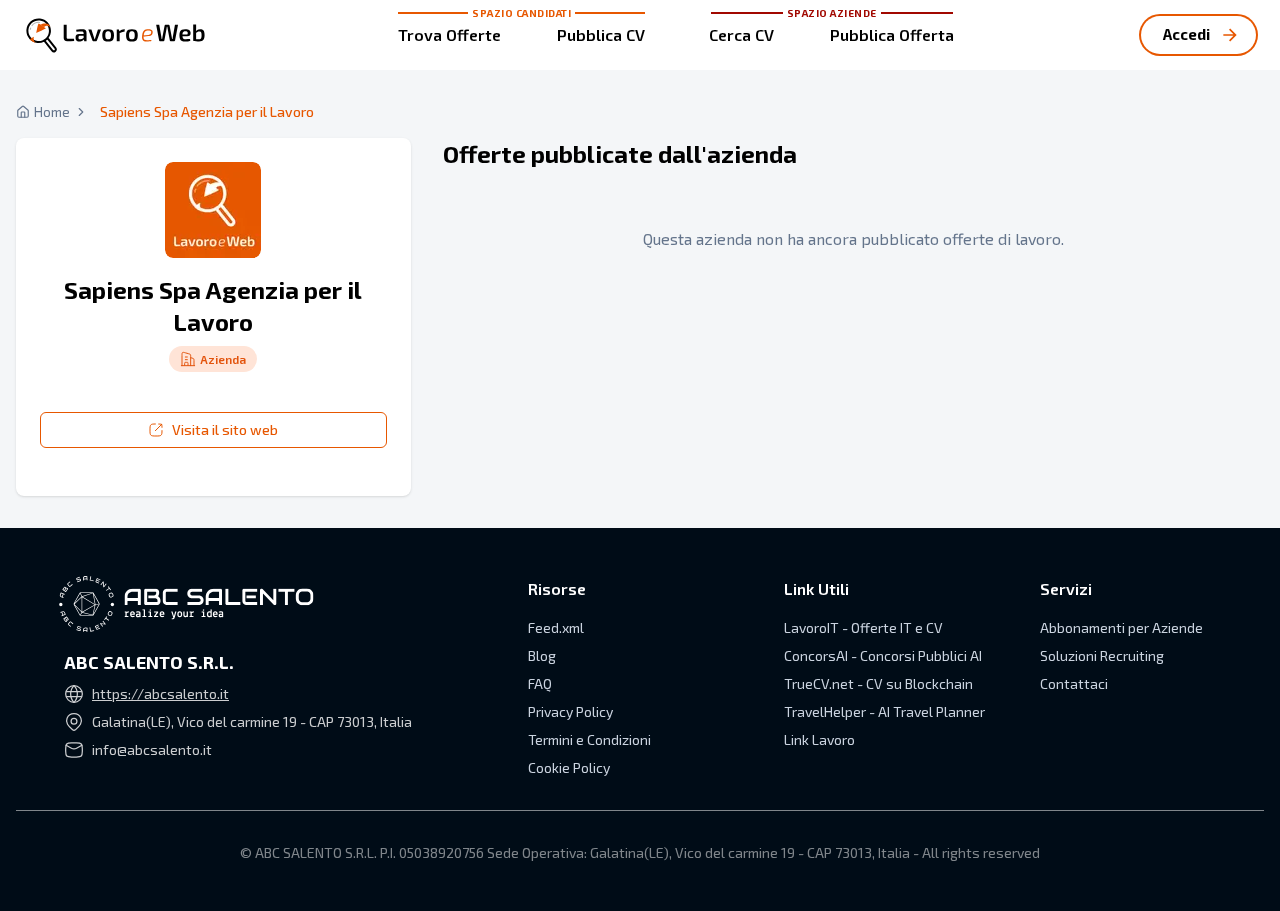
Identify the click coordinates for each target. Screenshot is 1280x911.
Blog (542, 655)
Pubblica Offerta (892, 34)
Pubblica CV (601, 34)
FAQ (540, 683)
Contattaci (1074, 683)
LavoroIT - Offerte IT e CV (863, 627)
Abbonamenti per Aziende (1121, 627)
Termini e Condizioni (589, 739)
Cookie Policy (569, 767)
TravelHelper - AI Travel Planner (884, 711)
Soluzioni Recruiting (1102, 655)
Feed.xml (556, 627)
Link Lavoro (819, 739)
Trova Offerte (449, 34)
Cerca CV (741, 34)
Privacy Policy (570, 711)
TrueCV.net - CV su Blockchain (878, 683)
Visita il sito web (225, 429)
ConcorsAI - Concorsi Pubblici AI (883, 655)
